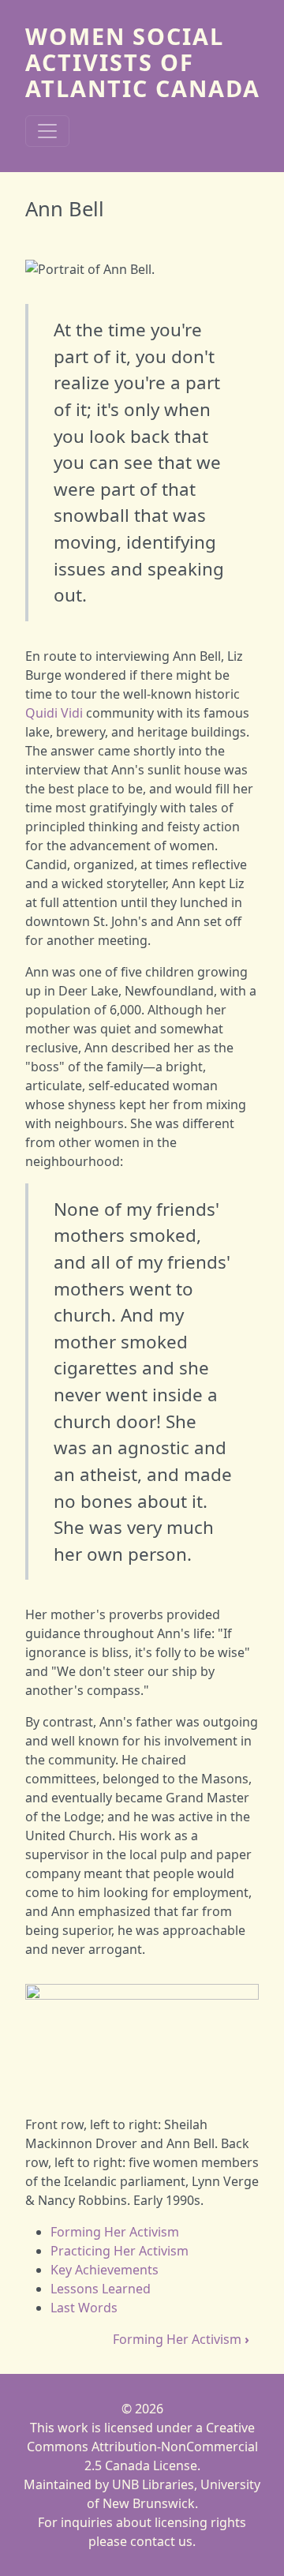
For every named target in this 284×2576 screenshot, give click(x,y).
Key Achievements (105, 2270)
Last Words (84, 2308)
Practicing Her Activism (120, 2251)
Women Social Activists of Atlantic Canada (143, 62)
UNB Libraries (153, 2484)
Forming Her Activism (115, 2232)
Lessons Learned (101, 2289)
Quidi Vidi (54, 713)
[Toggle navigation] (47, 131)
